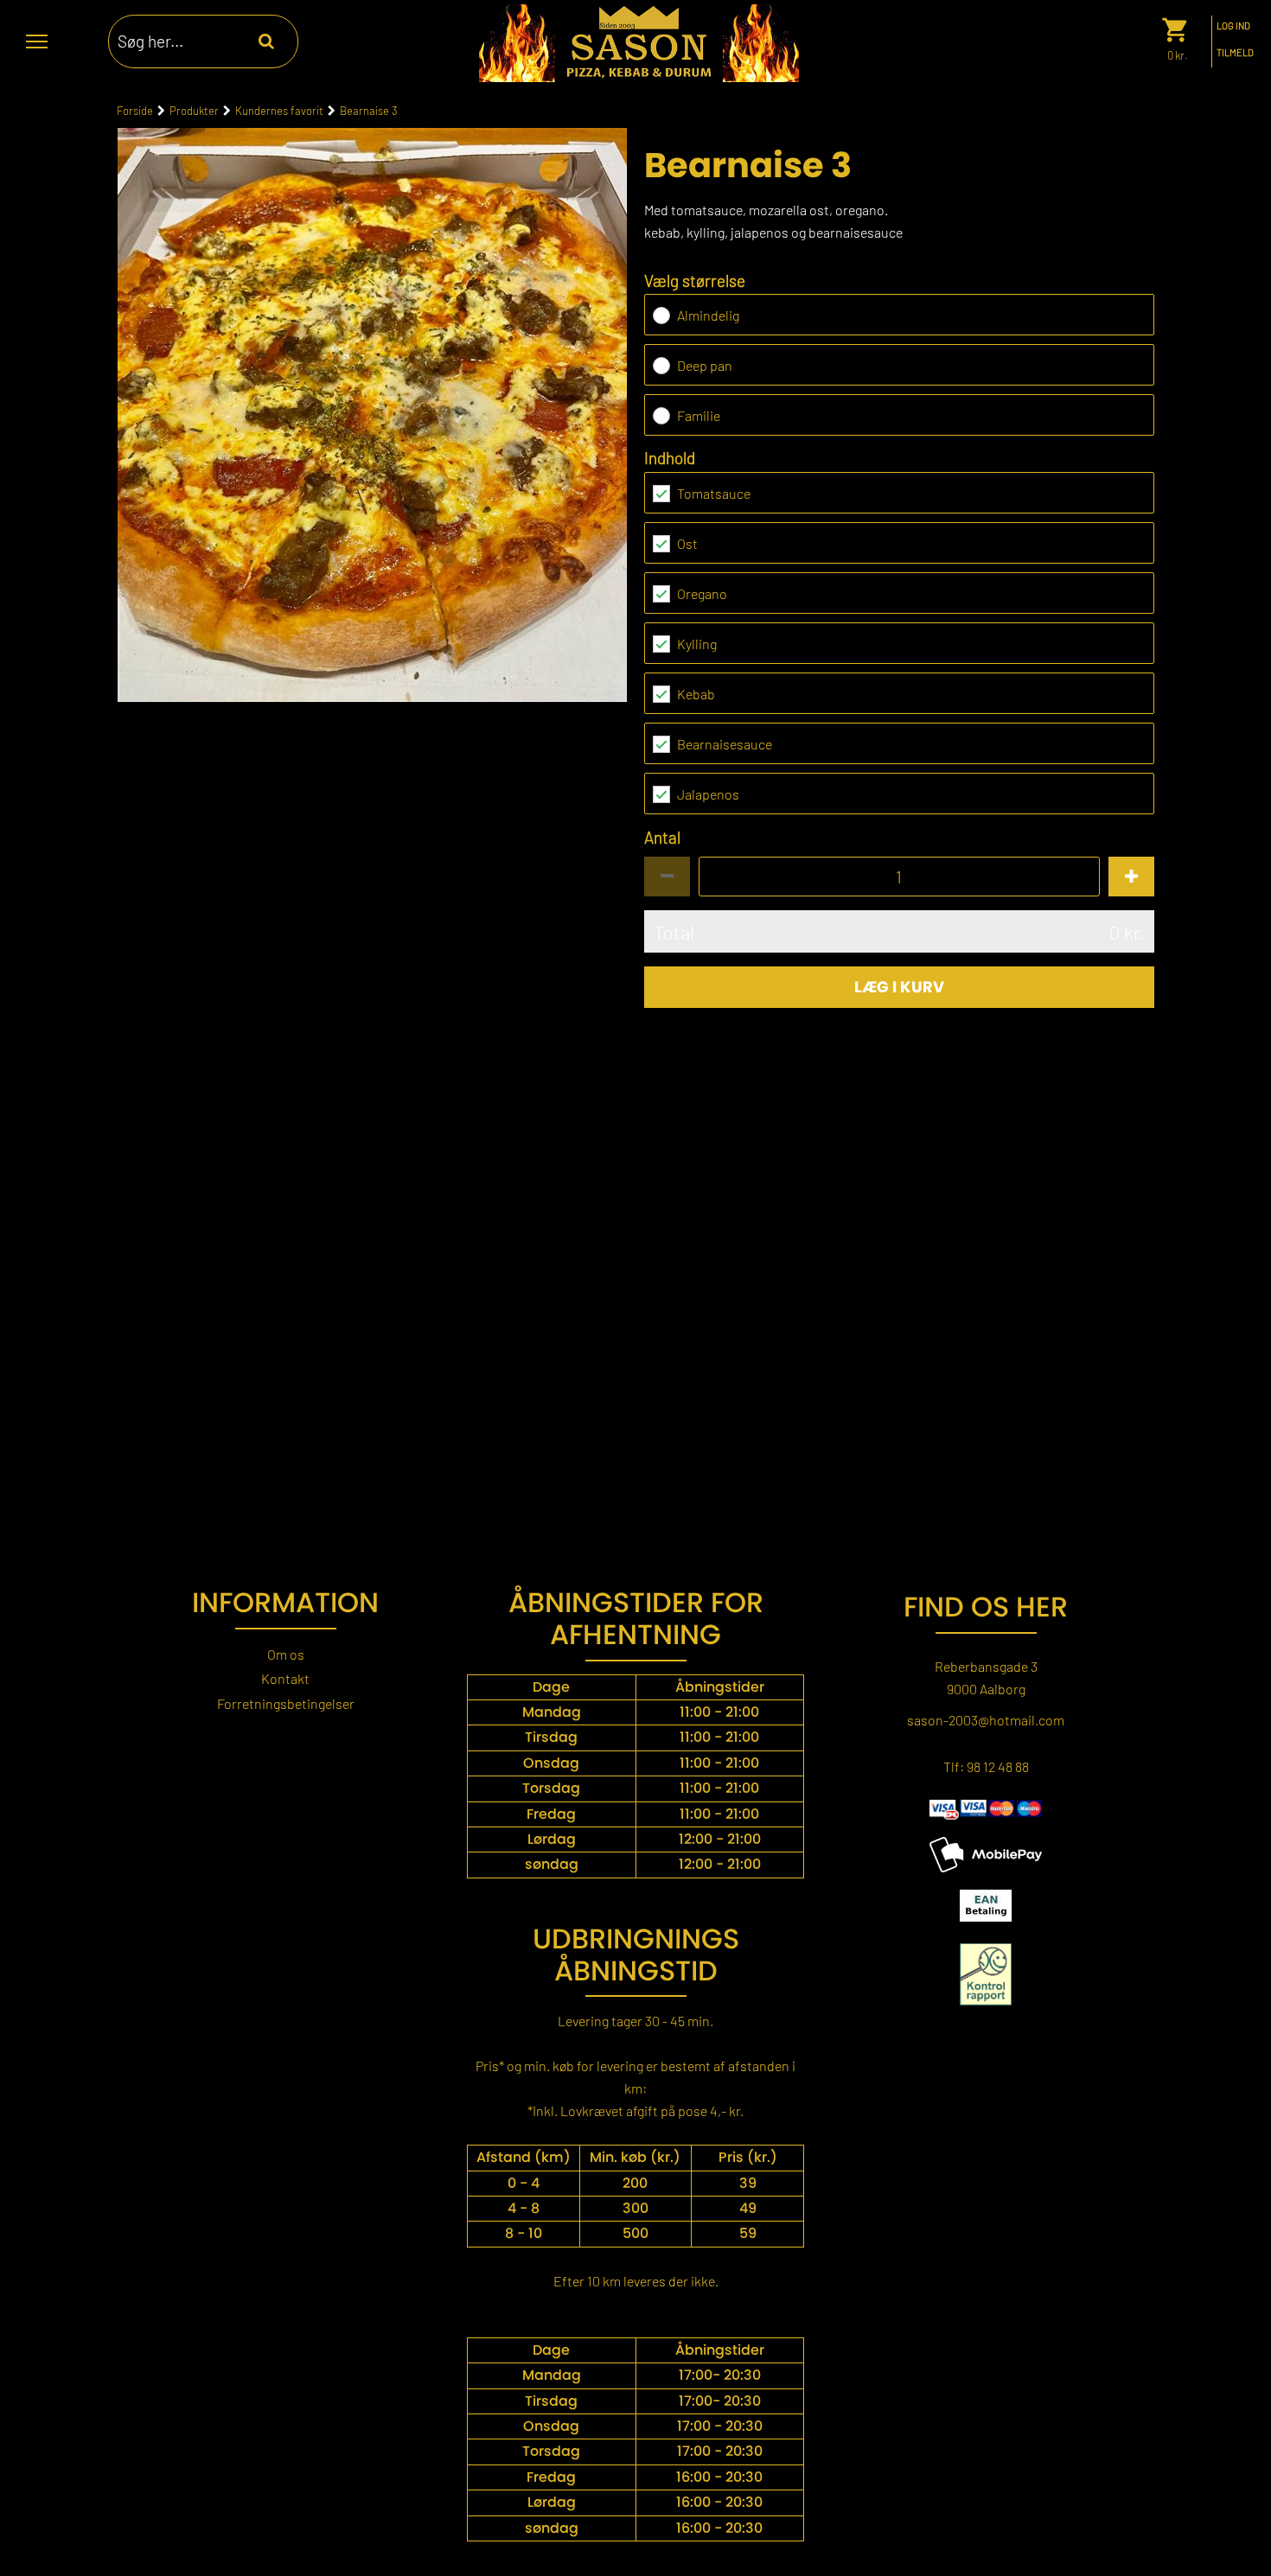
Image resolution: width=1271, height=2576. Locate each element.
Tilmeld (1235, 53)
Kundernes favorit (279, 110)
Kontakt (285, 1678)
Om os (286, 1654)
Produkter (194, 110)
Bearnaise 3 (369, 110)
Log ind (1233, 26)
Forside (135, 110)
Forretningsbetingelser (286, 1703)
